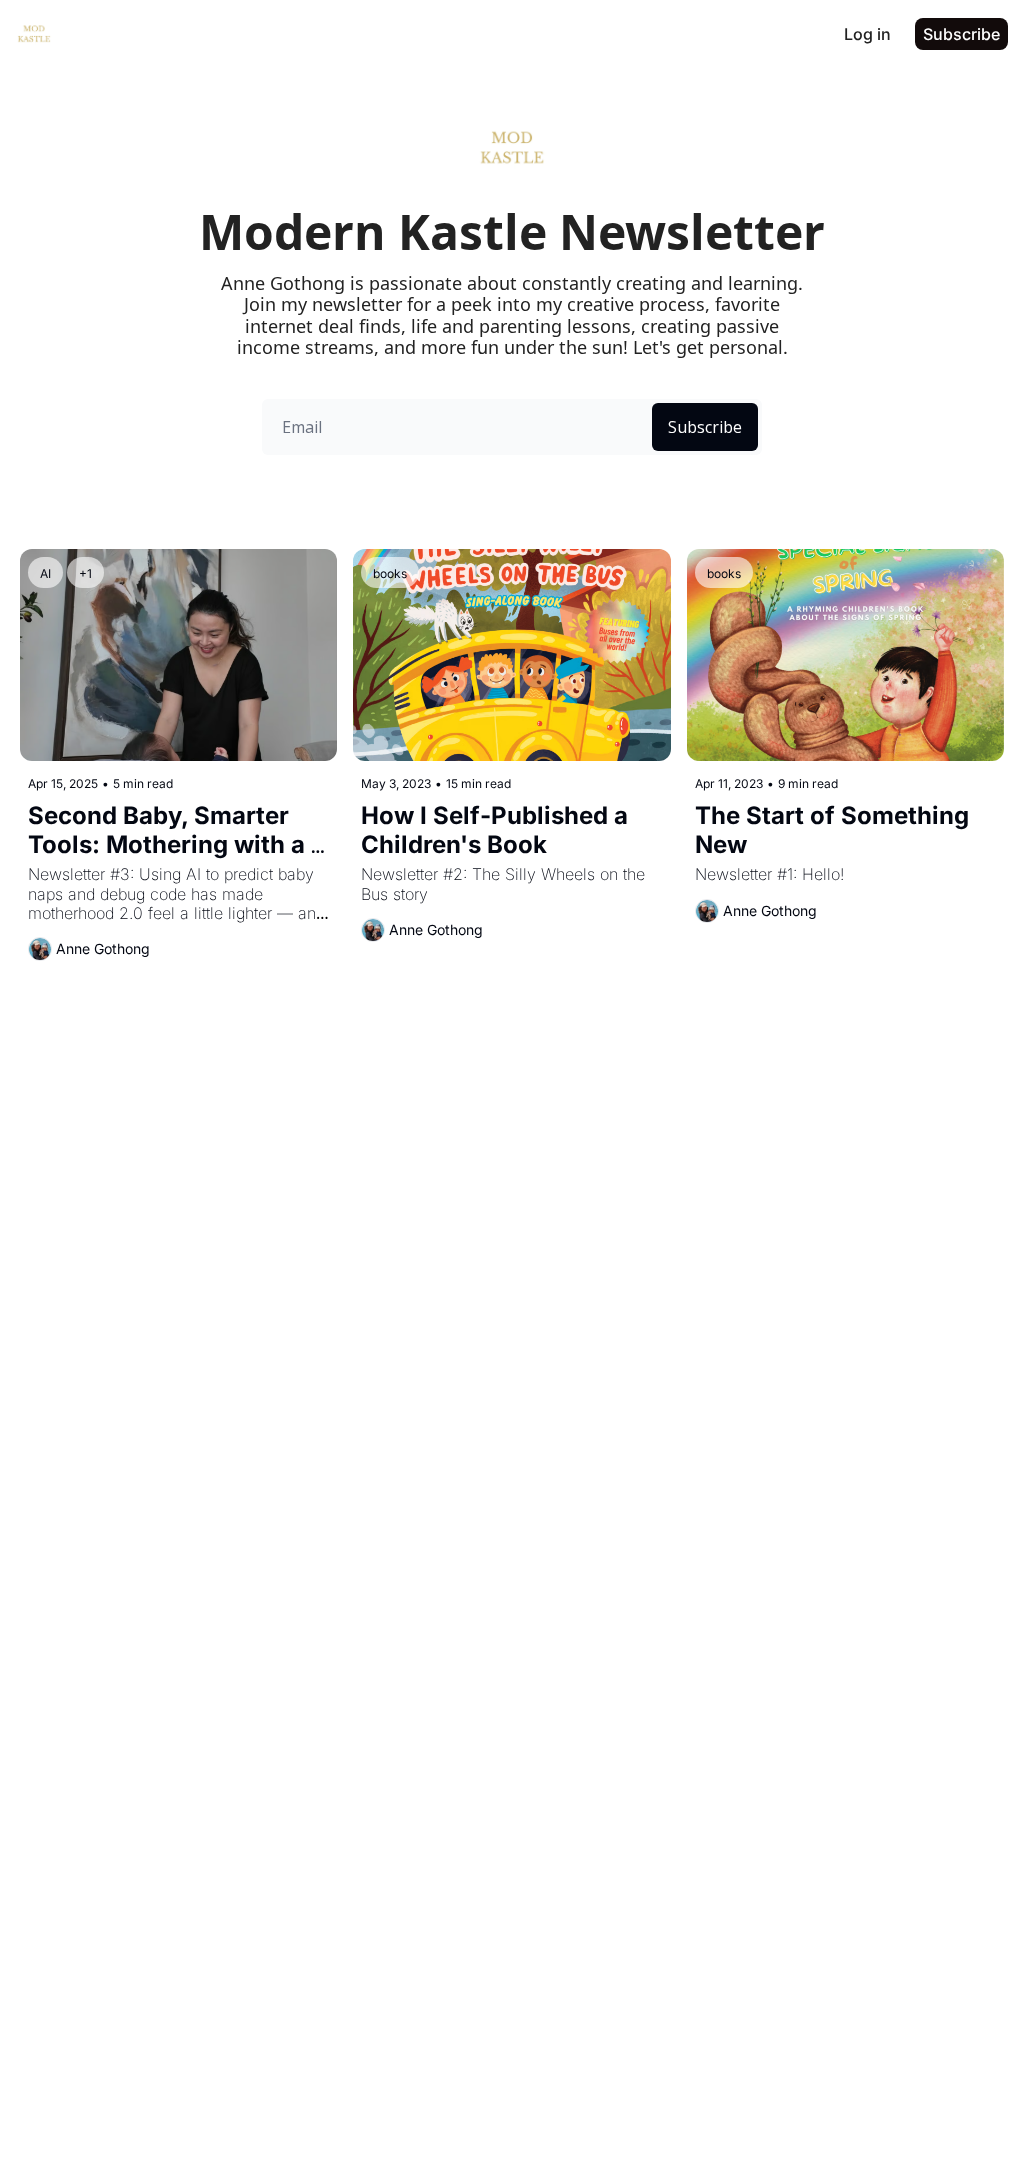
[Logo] (34, 34)
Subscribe (705, 427)
